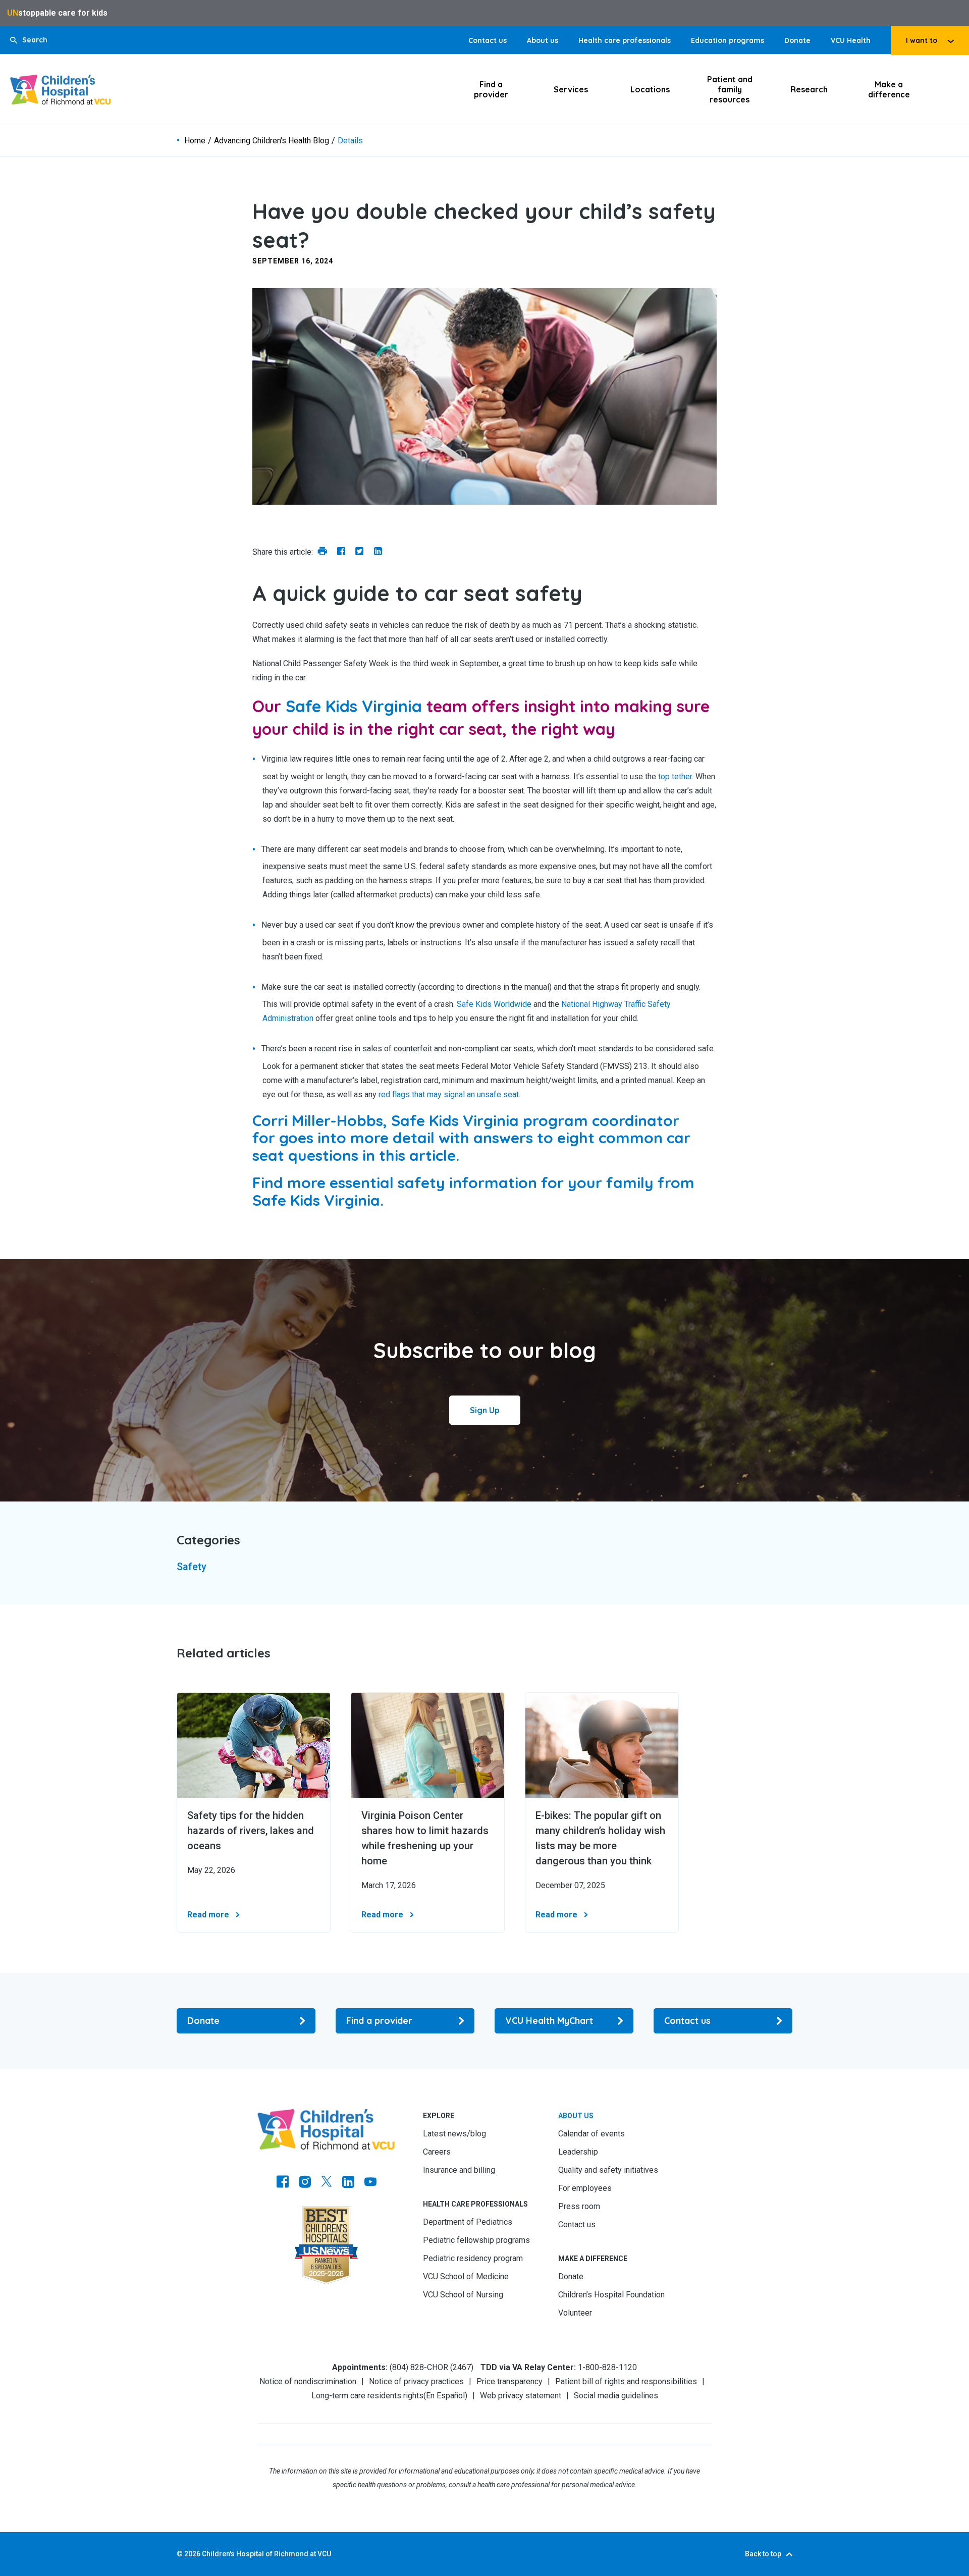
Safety (192, 1567)
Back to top (763, 2554)
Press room (579, 2206)
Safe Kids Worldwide (494, 1004)
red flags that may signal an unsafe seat (449, 1094)
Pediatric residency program (473, 2258)
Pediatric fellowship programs (476, 2240)
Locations (650, 89)
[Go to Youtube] (370, 2183)
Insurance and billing (459, 2170)
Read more (208, 1915)
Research (809, 89)
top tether (675, 776)
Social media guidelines (616, 2396)
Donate (797, 40)
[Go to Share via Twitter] (360, 552)
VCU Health (851, 40)
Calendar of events (591, 2134)
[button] (29, 40)
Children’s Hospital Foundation (611, 2295)
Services (571, 89)
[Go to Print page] (322, 552)
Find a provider (491, 89)
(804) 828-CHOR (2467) (432, 2367)
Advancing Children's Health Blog (272, 141)
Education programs (728, 40)
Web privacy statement (521, 2396)
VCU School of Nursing (463, 2295)
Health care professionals (625, 40)
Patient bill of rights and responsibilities (626, 2381)
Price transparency (509, 2381)
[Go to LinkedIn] (348, 2183)
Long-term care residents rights (367, 2396)
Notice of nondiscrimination (308, 2381)
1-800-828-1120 (607, 2367)
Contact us (488, 40)
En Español (445, 2396)
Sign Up (485, 1410)
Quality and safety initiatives (608, 2170)
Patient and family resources (730, 89)
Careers (437, 2152)
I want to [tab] (922, 40)
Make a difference (889, 89)
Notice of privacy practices (416, 2381)
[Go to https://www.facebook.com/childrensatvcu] (283, 2183)
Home (195, 141)
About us (543, 40)
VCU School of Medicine (466, 2276)
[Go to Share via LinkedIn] (378, 552)
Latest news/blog (454, 2134)
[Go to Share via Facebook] (341, 552)
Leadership (578, 2152)
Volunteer (575, 2313)
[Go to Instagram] (305, 2183)
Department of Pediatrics (468, 2222)
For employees (585, 2188)
